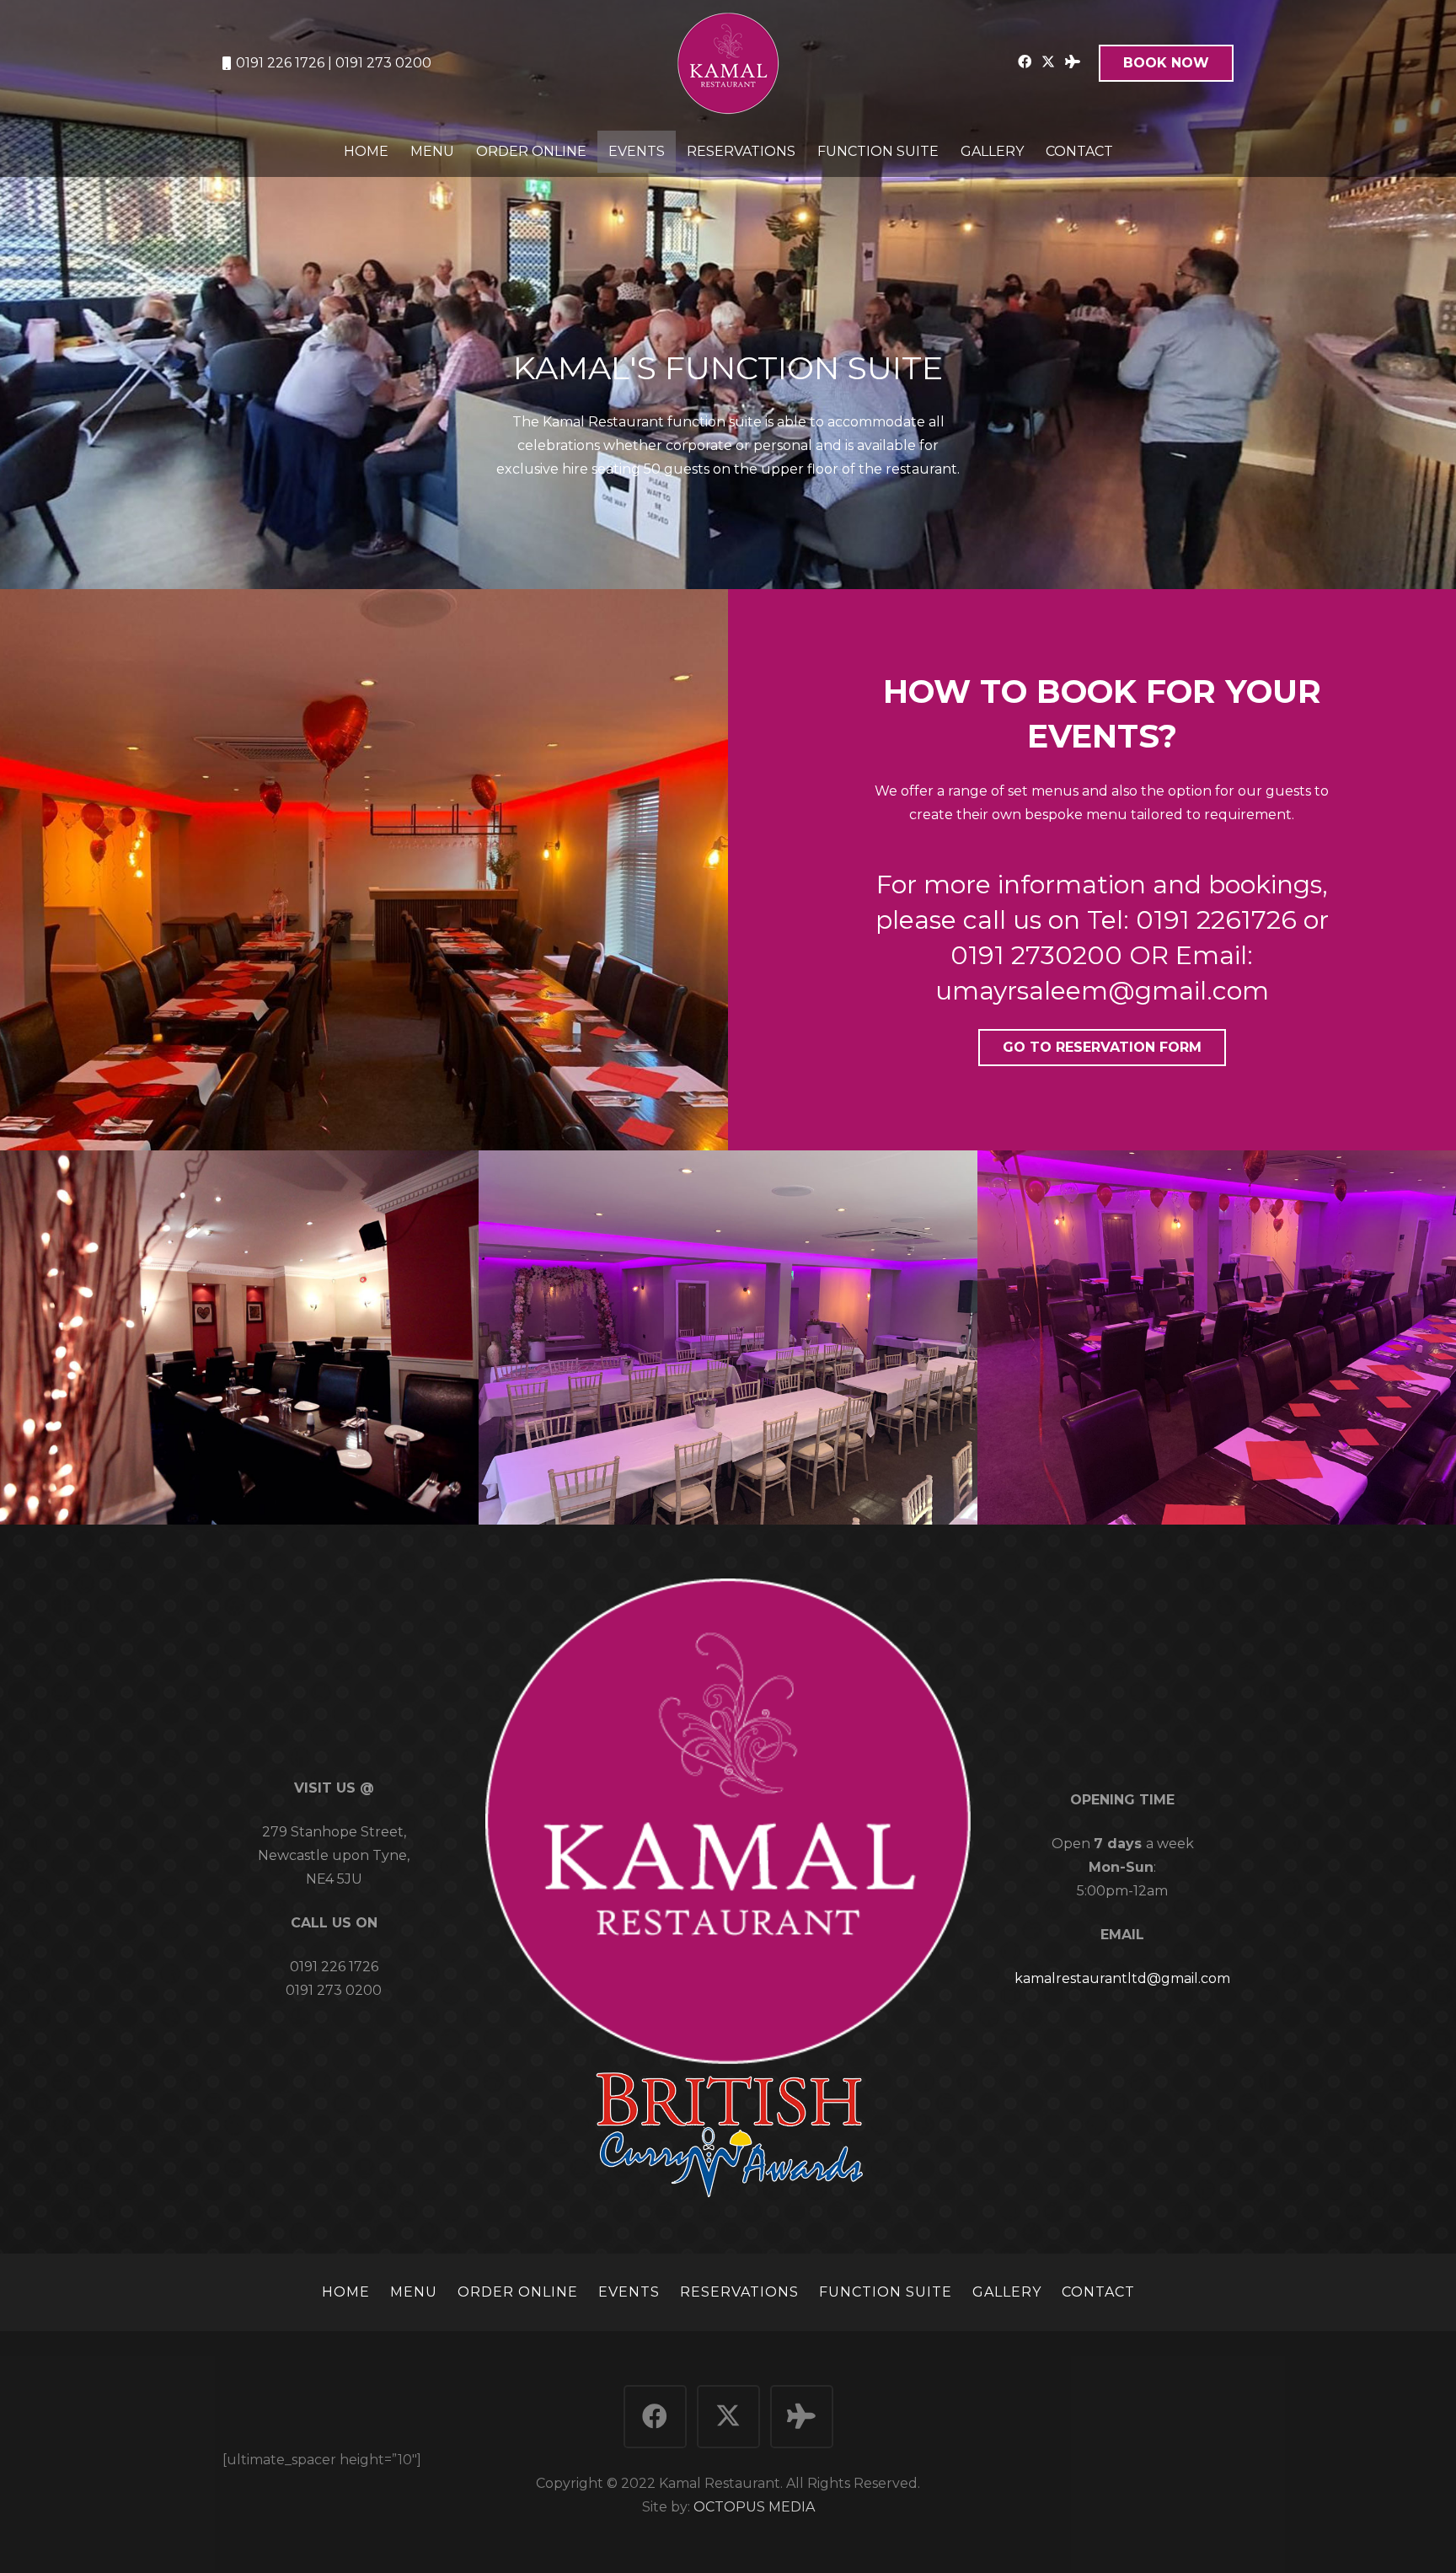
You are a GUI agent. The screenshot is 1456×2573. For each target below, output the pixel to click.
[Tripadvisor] (1073, 62)
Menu (414, 2292)
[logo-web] (728, 63)
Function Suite (886, 2292)
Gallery (1007, 2292)
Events (629, 2292)
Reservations (739, 2292)
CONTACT (1098, 2292)
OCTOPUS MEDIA (754, 2507)
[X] (1048, 62)
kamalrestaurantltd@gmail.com (1122, 1978)
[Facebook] (1025, 62)
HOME (346, 2292)
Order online (518, 2292)
